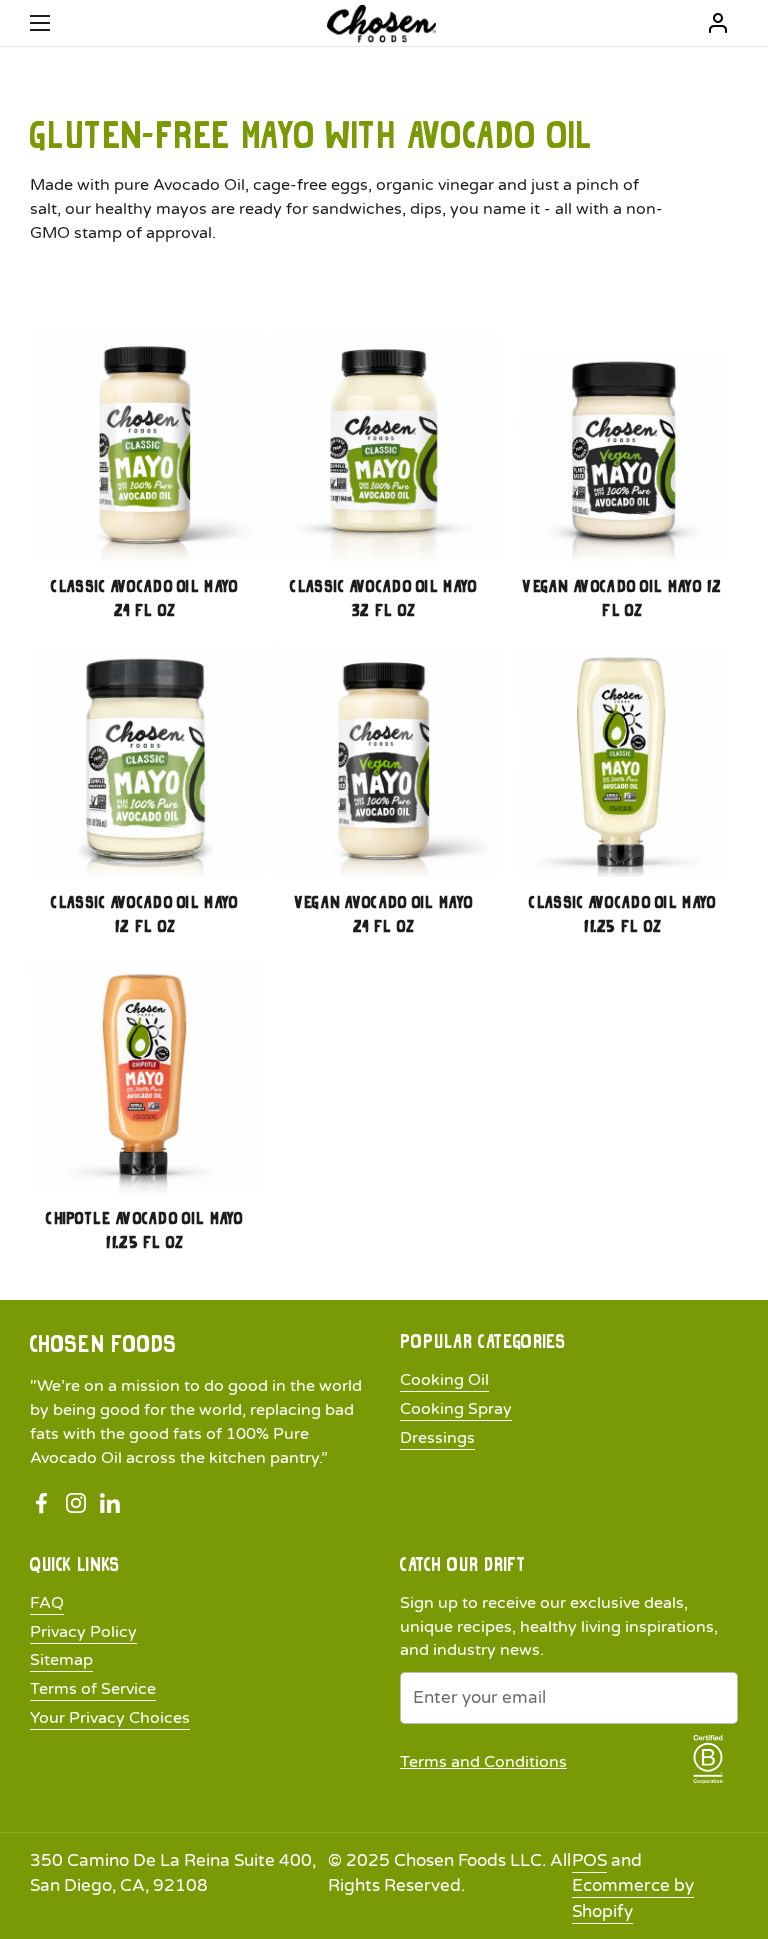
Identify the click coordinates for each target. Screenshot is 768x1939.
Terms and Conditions (483, 1762)
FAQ (47, 1603)
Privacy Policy (83, 1632)
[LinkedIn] (110, 1504)
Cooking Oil (444, 1380)
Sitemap (61, 1660)
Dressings (437, 1438)
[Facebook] (42, 1504)
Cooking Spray (456, 1409)
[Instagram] (76, 1504)
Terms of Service (93, 1689)
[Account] (718, 23)
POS (589, 1860)
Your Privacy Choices (110, 1718)
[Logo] (381, 23)
